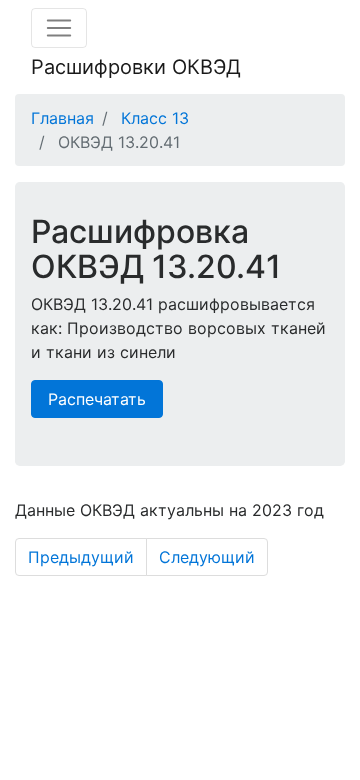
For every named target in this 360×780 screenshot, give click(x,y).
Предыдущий (81, 557)
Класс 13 (155, 118)
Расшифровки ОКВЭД (136, 67)
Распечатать (97, 399)
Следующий (207, 557)
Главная (62, 118)
